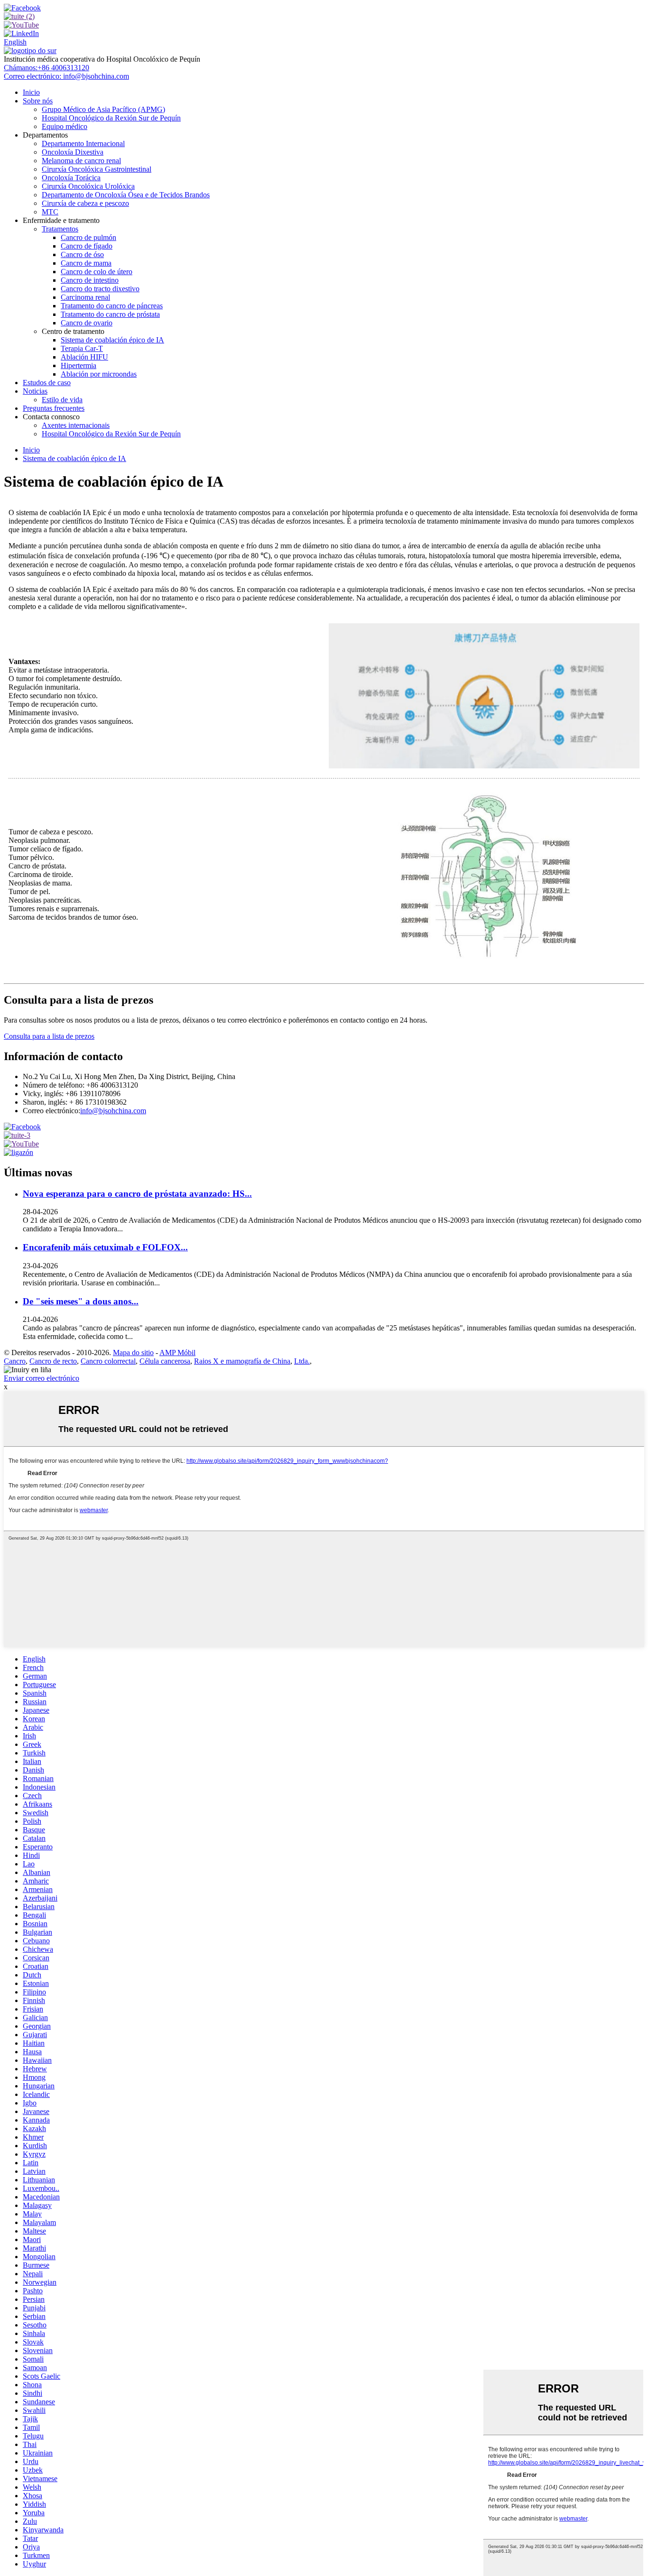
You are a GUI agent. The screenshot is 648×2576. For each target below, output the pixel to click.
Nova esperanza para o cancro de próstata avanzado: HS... (137, 1194)
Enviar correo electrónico (42, 1378)
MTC (50, 212)
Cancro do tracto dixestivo (100, 289)
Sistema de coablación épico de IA (112, 340)
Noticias (35, 391)
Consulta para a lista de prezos (49, 1036)
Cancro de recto (53, 1361)
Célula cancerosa (165, 1361)
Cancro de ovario (87, 323)
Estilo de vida (62, 400)
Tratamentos (60, 229)
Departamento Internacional (83, 143)
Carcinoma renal (85, 297)
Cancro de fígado (87, 246)
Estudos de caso (47, 383)
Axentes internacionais (76, 425)
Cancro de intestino (90, 280)
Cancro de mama (86, 263)
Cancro (15, 1361)
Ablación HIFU (84, 357)
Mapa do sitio (133, 1353)
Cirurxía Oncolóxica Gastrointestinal (97, 169)
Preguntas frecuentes (54, 408)
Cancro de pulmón (88, 237)
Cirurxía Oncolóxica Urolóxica (88, 186)
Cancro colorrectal (108, 1361)
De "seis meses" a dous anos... (81, 1301)
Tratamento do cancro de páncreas (112, 306)
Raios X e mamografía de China (242, 1361)
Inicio (31, 92)
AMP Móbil (177, 1353)
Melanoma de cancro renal (81, 161)
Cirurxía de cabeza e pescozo (85, 203)
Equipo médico (65, 126)
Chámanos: (46, 68)
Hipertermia (79, 365)
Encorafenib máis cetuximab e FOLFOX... (105, 1247)
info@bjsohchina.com (113, 1111)
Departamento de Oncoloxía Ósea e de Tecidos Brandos (126, 195)
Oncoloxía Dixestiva (73, 152)
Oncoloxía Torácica (71, 178)
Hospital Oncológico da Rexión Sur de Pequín (111, 118)
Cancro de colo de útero (97, 272)
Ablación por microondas (99, 374)
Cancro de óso (82, 254)
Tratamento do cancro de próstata (110, 314)
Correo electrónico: (66, 76)
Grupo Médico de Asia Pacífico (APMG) (103, 109)
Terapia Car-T (82, 348)
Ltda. (302, 1361)
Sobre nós (38, 101)
